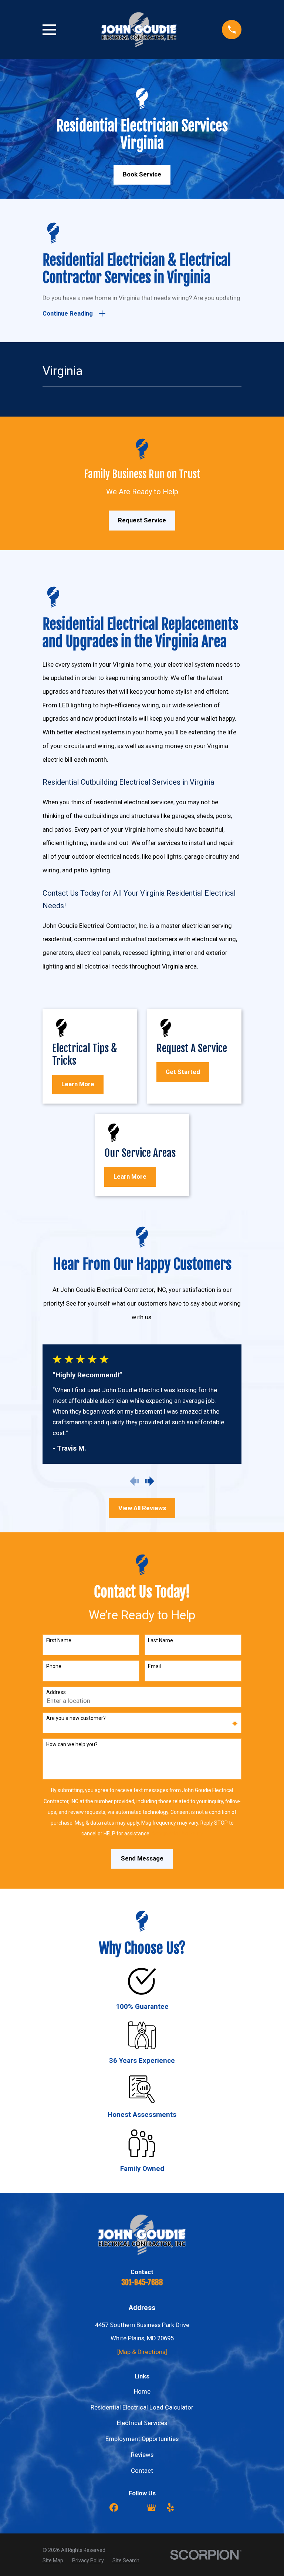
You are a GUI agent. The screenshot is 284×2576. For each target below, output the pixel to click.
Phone (54, 1666)
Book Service (142, 174)
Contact (142, 2471)
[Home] (139, 30)
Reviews (142, 2455)
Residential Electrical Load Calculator (142, 2407)
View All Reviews (142, 1508)
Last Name (160, 1640)
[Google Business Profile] (151, 2507)
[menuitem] (53, 2560)
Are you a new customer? (76, 1718)
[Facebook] (114, 2507)
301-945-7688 (142, 2282)
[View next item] (150, 1481)
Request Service (142, 520)
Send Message (142, 1858)
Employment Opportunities (142, 2439)
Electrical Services (142, 2423)
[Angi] (133, 2507)
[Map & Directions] (142, 2352)
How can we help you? (72, 1744)
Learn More (78, 1084)
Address (56, 1692)
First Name (59, 1640)
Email (154, 1666)
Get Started (183, 1072)
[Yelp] (170, 2507)
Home (142, 2392)
